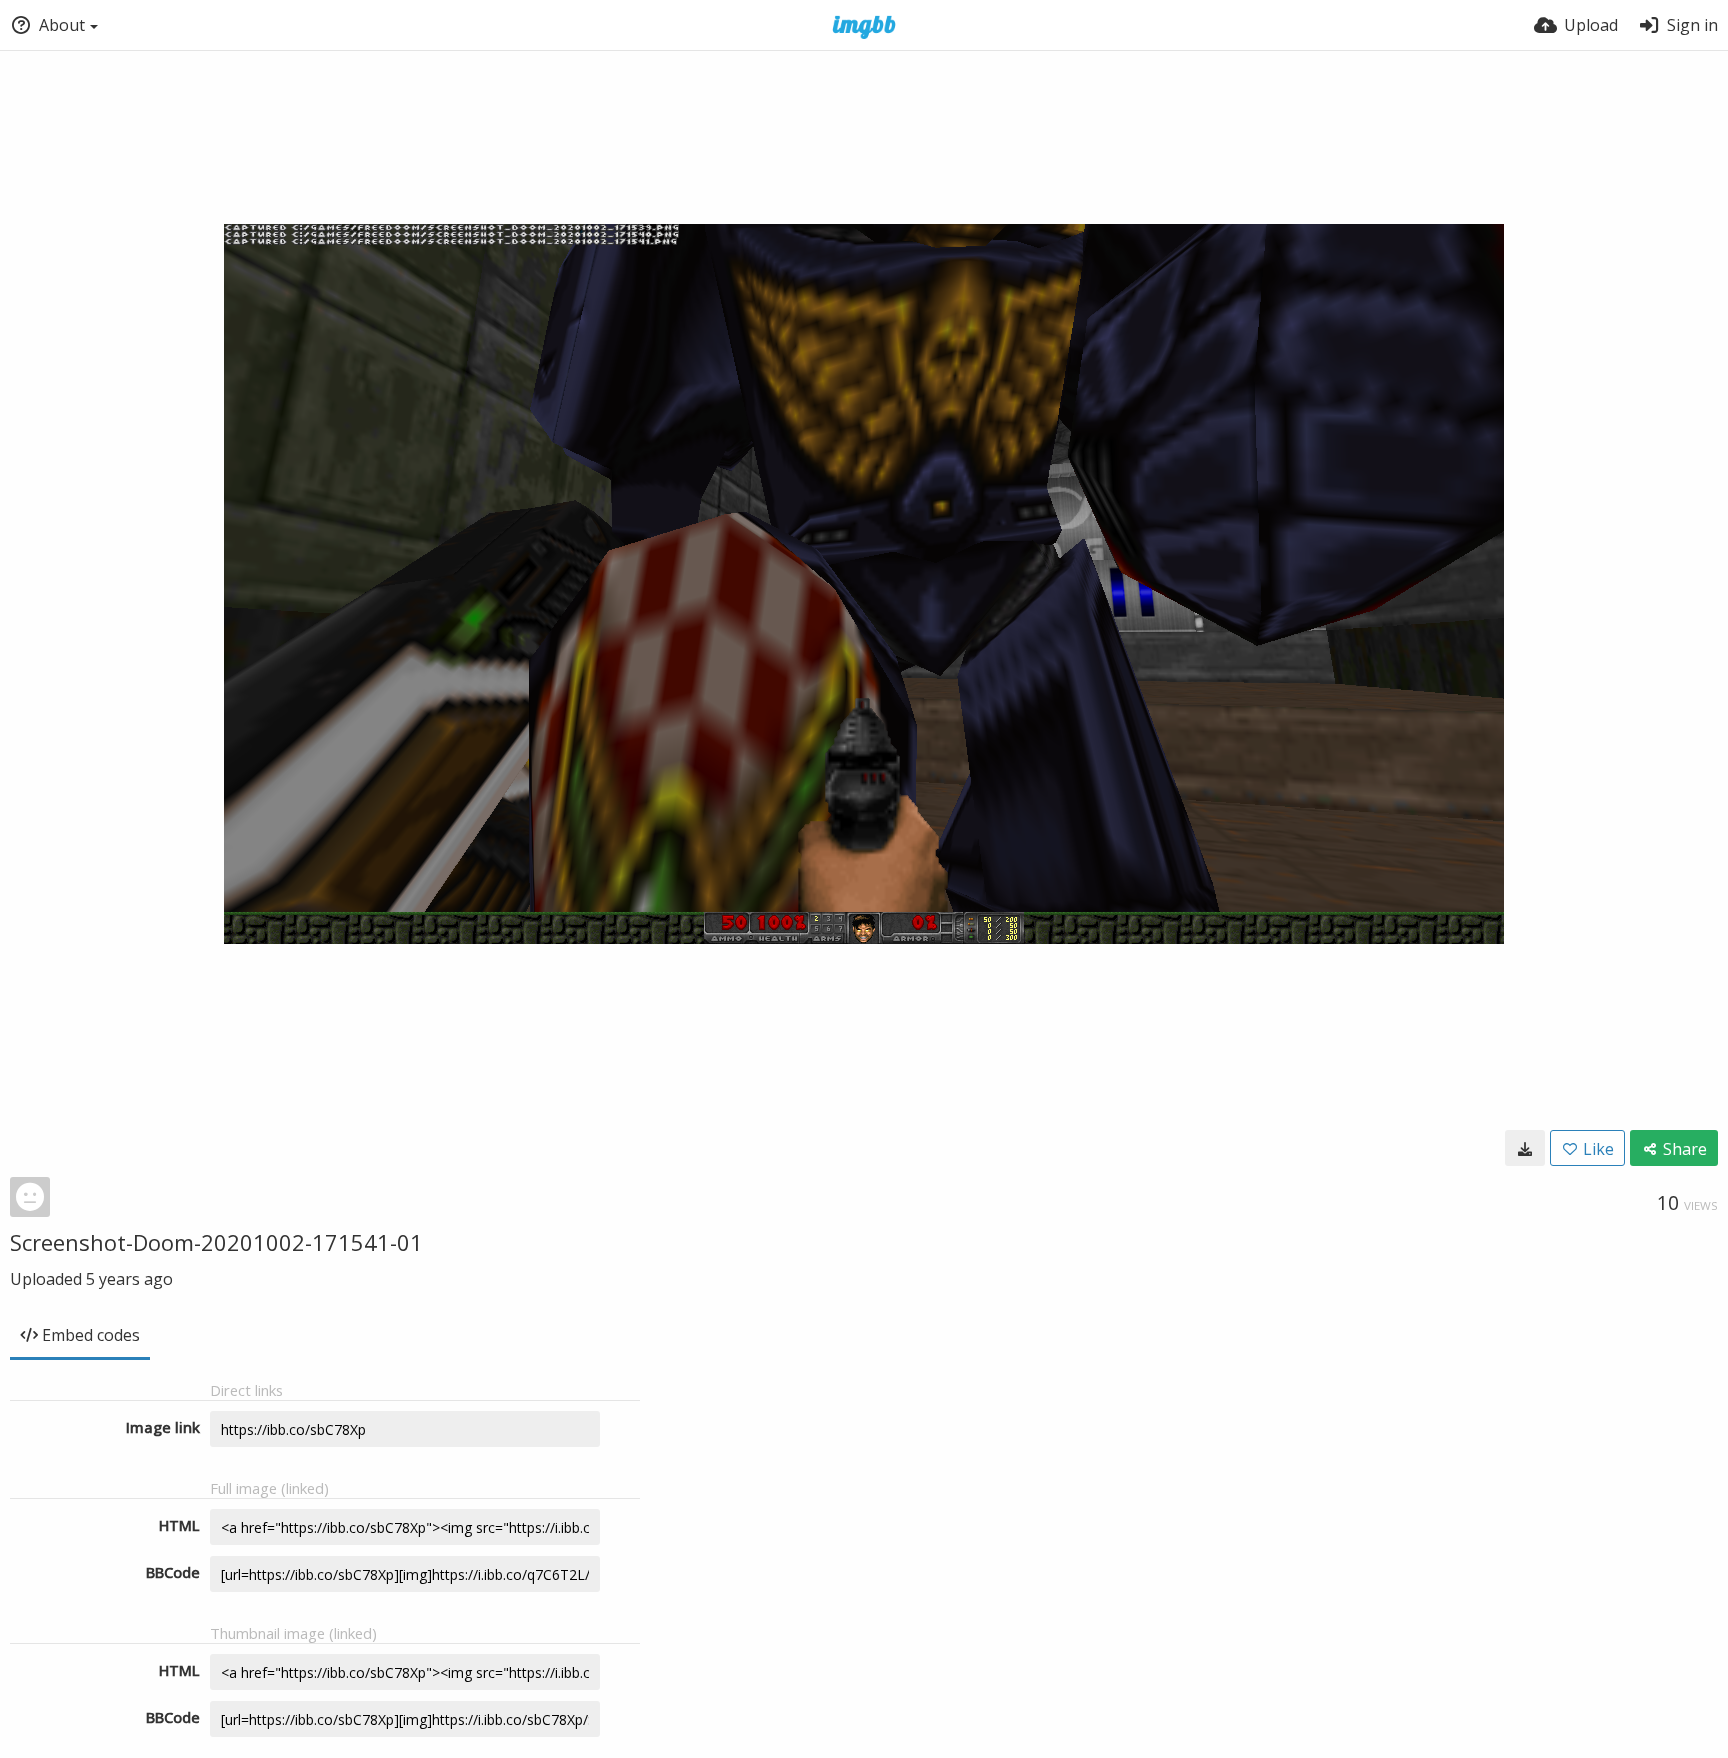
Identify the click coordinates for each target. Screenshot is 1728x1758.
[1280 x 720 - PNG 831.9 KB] (1525, 1148)
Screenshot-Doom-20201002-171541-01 (216, 1242)
